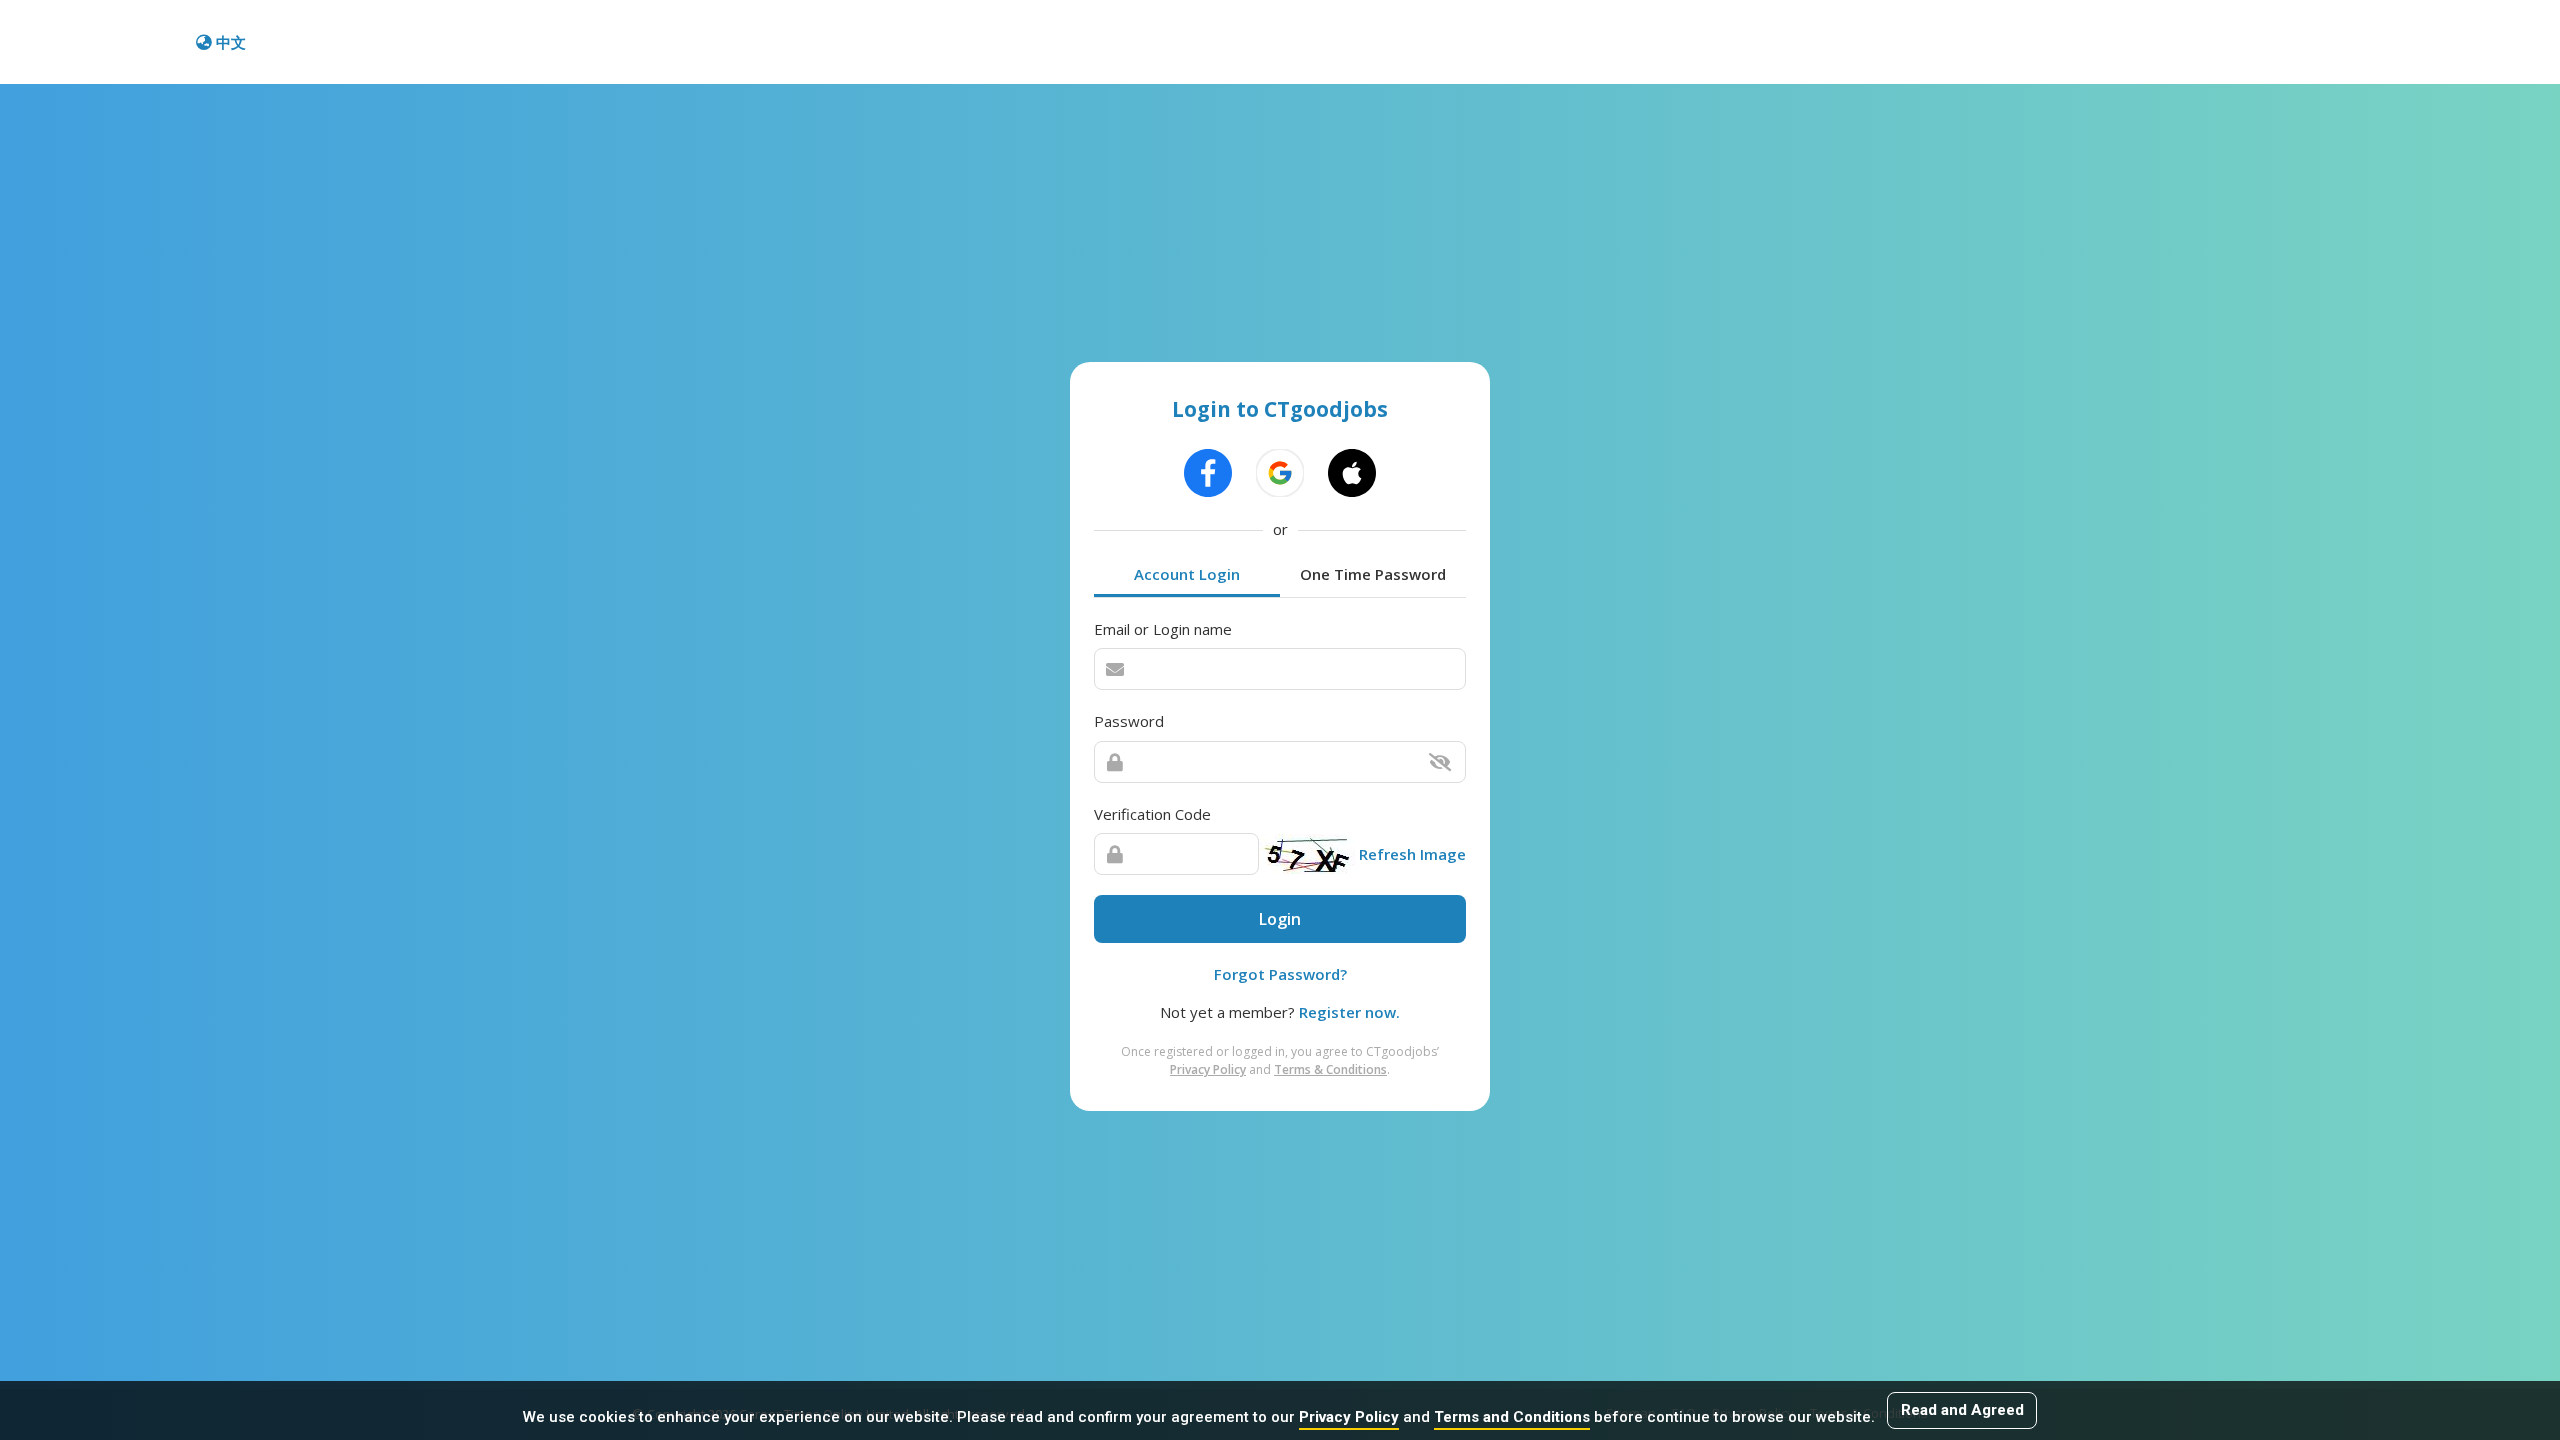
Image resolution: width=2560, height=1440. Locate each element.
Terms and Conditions (1512, 1417)
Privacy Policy (1349, 1417)
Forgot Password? (1280, 974)
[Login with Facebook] (1208, 473)
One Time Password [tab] (1373, 574)
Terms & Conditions (1330, 1069)
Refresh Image (1412, 854)
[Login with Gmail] (1280, 473)
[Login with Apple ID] (1352, 473)
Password (1129, 721)
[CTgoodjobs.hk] (100, 42)
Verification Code (1152, 814)
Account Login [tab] (1187, 574)
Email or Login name (1163, 629)
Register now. (1349, 1012)
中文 (231, 42)
